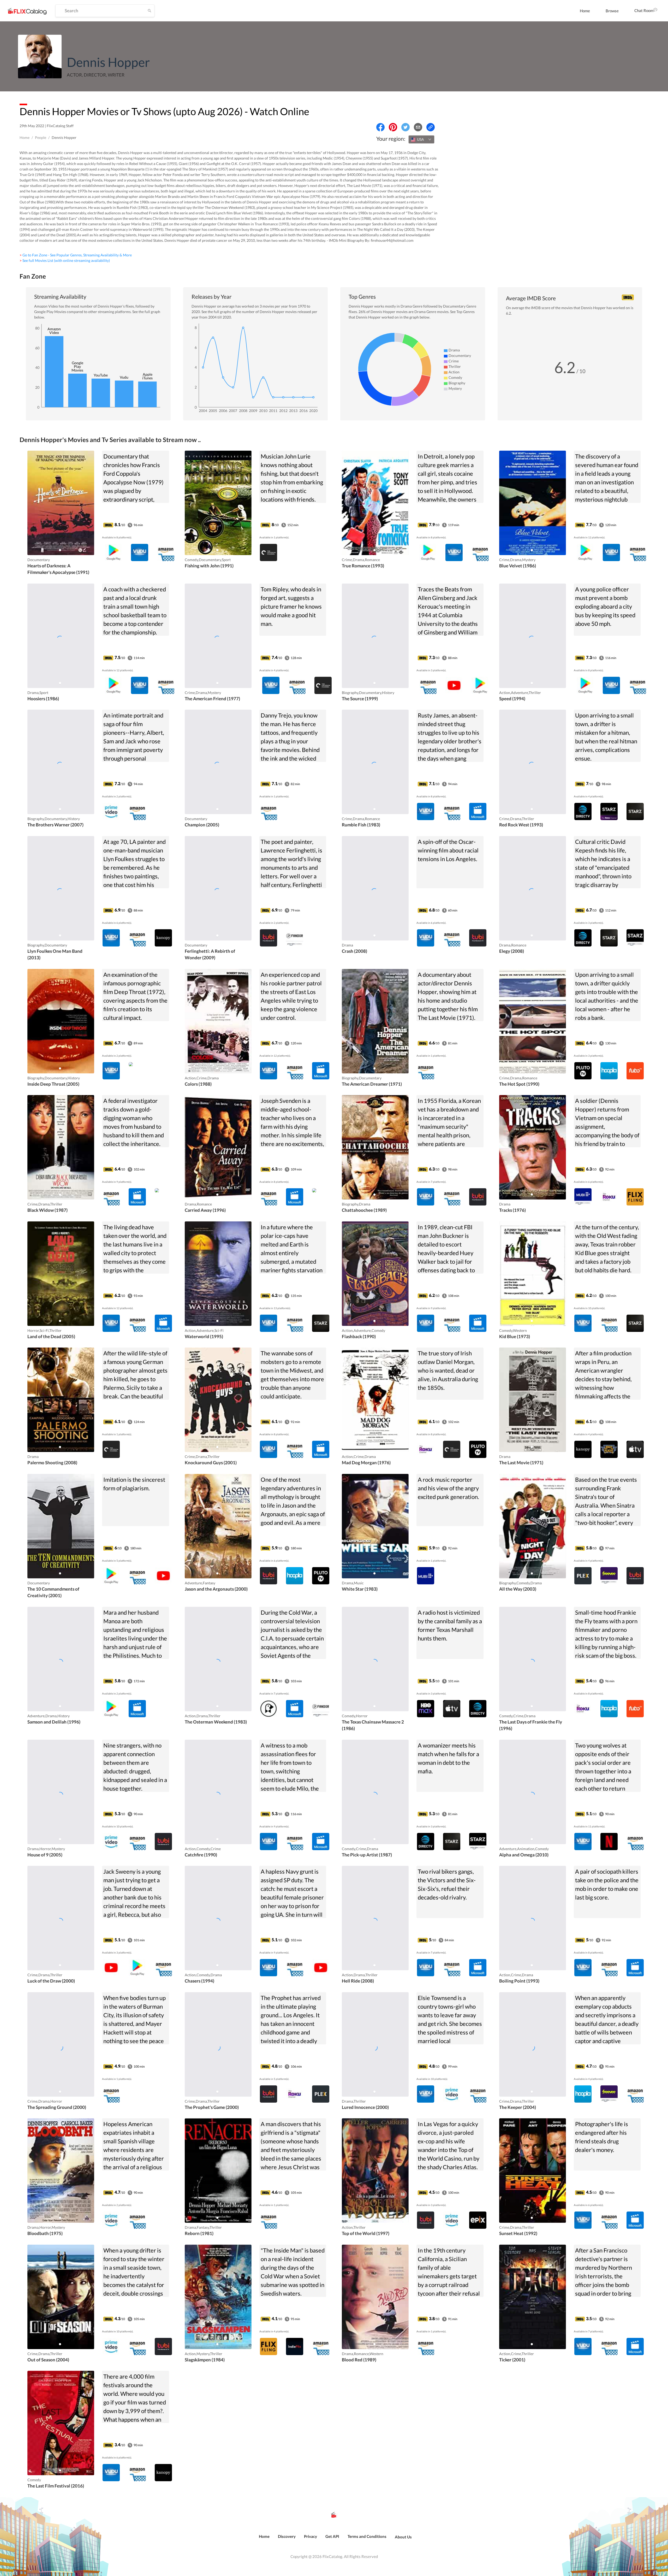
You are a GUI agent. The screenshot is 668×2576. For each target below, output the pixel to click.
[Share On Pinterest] (393, 127)
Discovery (287, 2536)
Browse (612, 11)
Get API (332, 2536)
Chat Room (644, 10)
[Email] (418, 127)
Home (585, 11)
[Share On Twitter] (405, 127)
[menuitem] (585, 11)
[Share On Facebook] (380, 127)
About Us (403, 2537)
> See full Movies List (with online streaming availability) (65, 260)
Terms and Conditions (367, 2536)
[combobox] (421, 139)
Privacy (311, 2536)
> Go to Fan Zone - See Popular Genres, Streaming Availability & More (76, 255)
